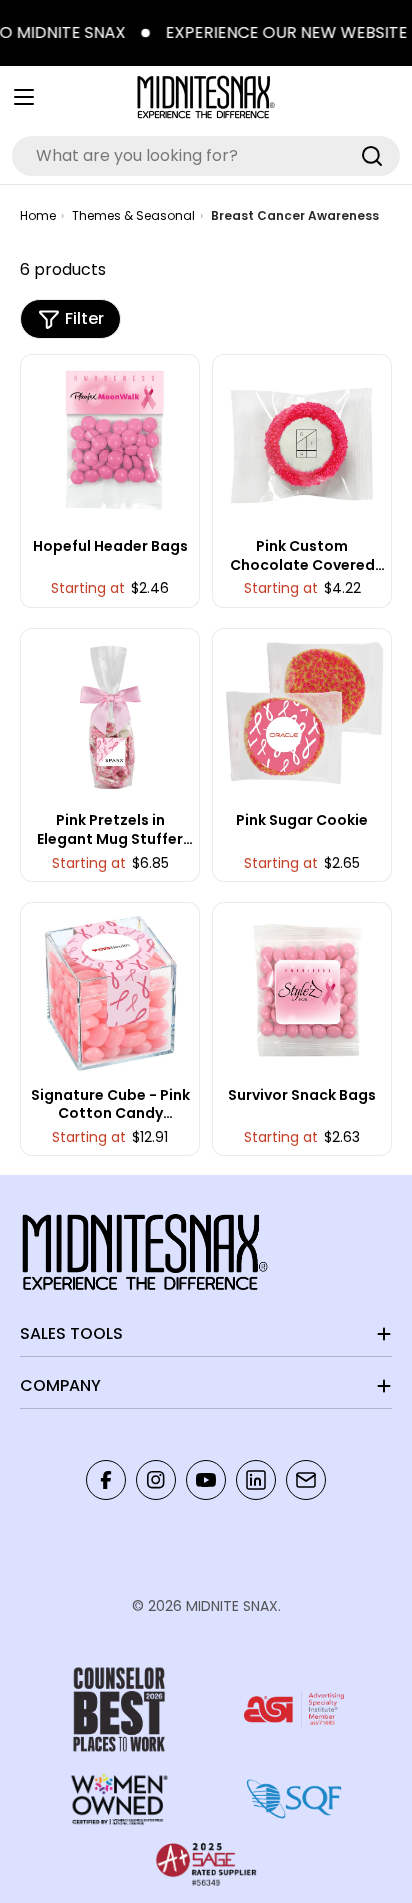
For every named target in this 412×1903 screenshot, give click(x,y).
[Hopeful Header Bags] (110, 443)
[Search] (372, 156)
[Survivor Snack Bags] (302, 992)
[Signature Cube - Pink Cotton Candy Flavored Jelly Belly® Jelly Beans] (110, 992)
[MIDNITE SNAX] (140, 33)
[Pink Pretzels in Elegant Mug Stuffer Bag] (110, 717)
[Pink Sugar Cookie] (302, 717)
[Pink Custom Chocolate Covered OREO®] (302, 443)
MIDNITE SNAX (232, 1606)
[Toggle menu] (24, 97)
